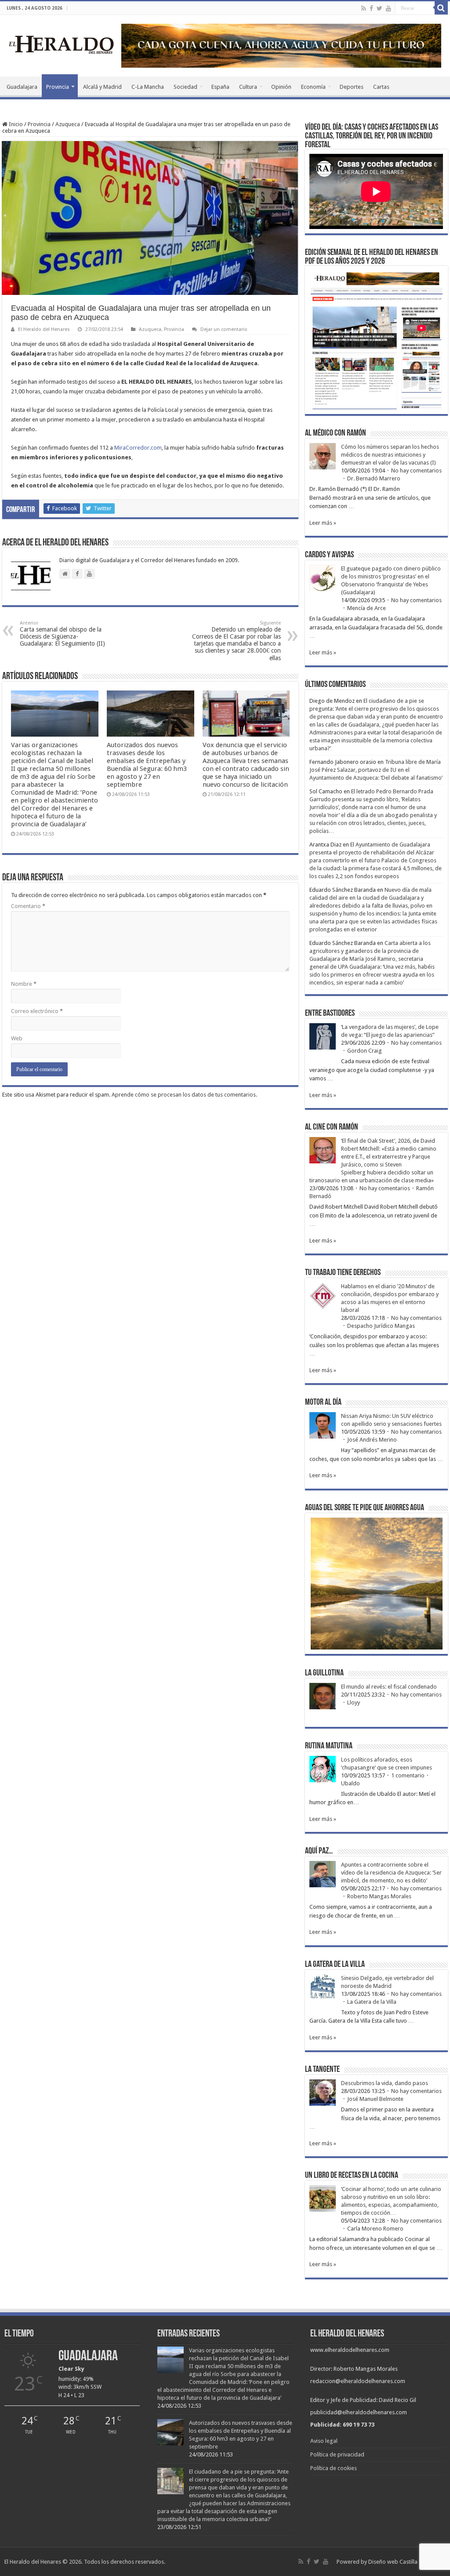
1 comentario (408, 1775)
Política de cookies (334, 2468)
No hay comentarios (416, 471)
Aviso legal (324, 2441)
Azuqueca (68, 124)
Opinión (281, 87)
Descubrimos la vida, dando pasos (385, 2083)
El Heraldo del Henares (44, 329)
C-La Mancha (148, 87)
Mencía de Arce (367, 608)
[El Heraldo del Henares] (62, 44)
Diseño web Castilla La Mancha (407, 2562)
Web (17, 1038)
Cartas (381, 87)
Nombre (24, 984)
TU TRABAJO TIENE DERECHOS (343, 1273)
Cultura (248, 87)
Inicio (15, 124)
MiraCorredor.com (138, 448)
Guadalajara (22, 87)
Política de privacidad (337, 2454)
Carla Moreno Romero (375, 2229)
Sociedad (185, 87)
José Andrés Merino (372, 1440)
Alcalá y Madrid (102, 87)
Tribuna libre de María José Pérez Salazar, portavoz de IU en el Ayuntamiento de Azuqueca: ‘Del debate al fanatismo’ (376, 770)
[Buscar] (441, 8)
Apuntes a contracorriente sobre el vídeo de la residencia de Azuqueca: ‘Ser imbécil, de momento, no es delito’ (391, 1873)
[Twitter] (379, 8)
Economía (313, 87)
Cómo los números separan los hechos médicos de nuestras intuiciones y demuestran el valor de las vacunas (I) (390, 455)
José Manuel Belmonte (375, 2099)
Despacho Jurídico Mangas (381, 1326)
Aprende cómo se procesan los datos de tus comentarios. (184, 1095)
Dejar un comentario (224, 329)
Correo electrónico (37, 1011)
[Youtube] (388, 8)
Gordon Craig (365, 1051)
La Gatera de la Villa (372, 2002)
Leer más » (323, 523)
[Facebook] (371, 8)
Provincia (58, 87)
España (220, 87)
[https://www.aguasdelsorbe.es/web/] (281, 45)
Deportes (352, 87)
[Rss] (364, 8)
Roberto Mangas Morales (379, 1896)
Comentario (28, 906)
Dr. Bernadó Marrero (374, 478)
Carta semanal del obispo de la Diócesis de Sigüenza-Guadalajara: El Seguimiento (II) (62, 634)
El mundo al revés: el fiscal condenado (389, 1687)
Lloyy (354, 1702)
